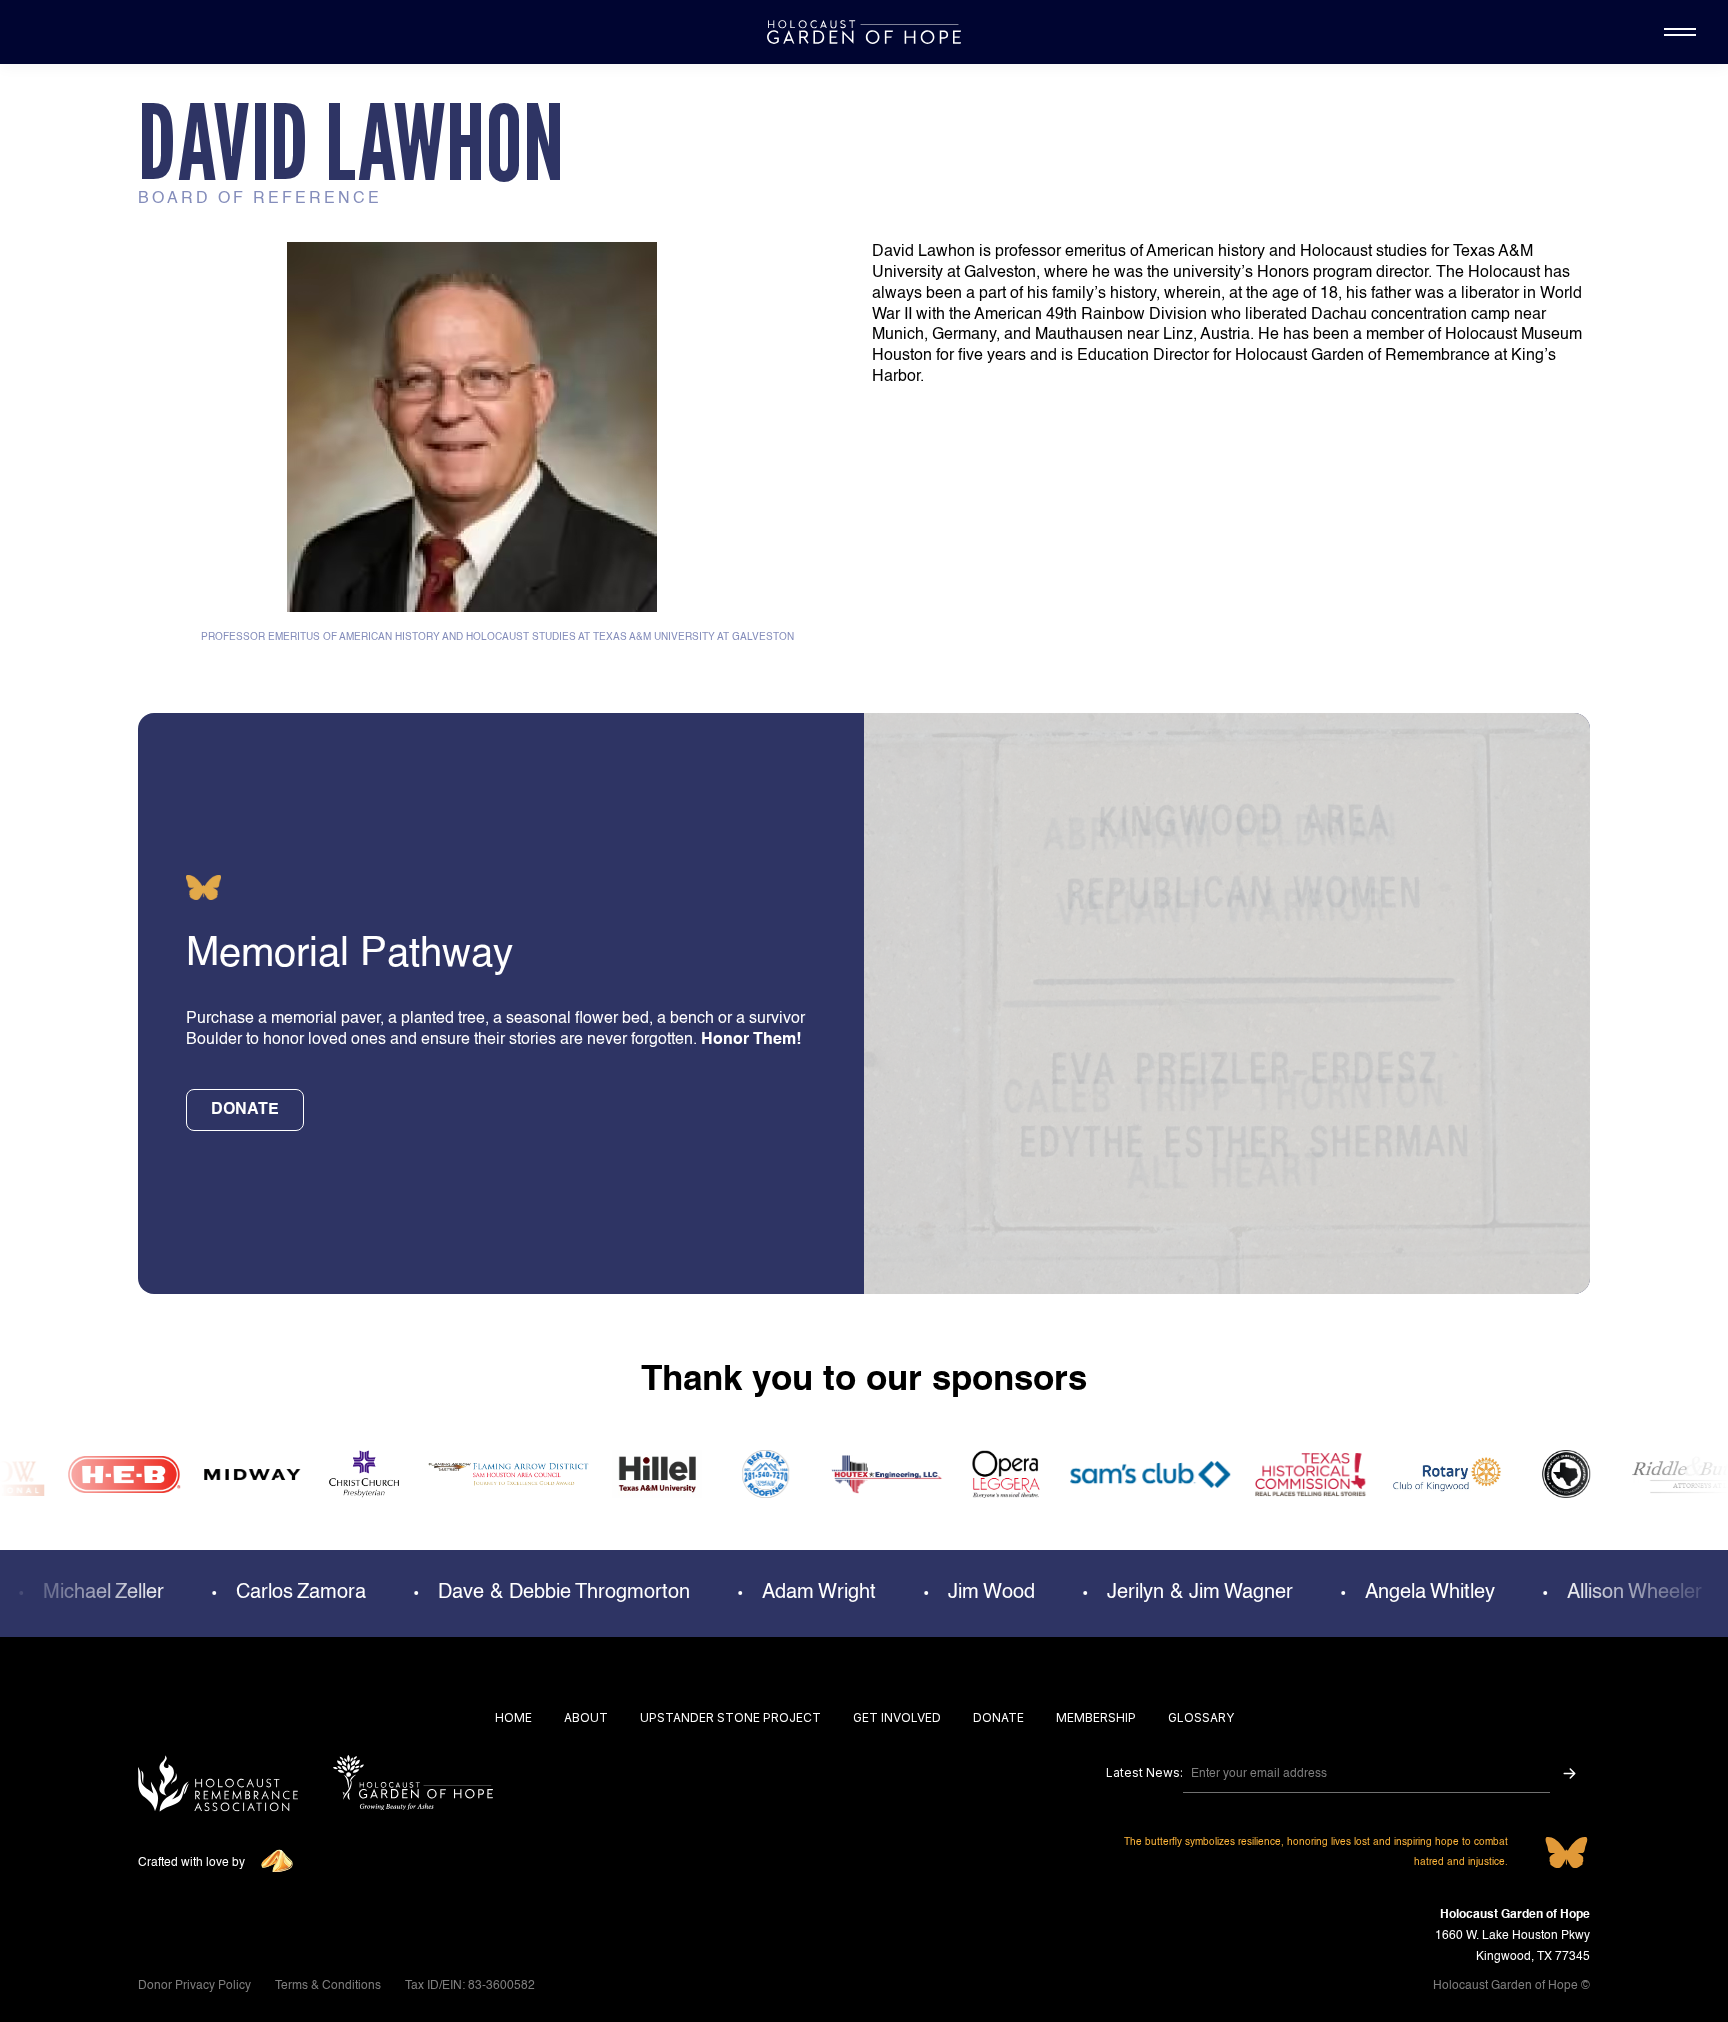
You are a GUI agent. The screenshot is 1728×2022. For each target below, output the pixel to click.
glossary (1201, 1717)
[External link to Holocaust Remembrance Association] (218, 1786)
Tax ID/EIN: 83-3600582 (470, 1986)
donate (245, 1110)
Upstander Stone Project (730, 1717)
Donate (998, 1717)
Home (513, 1717)
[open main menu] (1680, 32)
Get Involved (897, 1717)
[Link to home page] (413, 1786)
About (586, 1717)
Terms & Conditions (328, 1986)
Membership (1096, 1717)
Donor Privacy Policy (194, 1986)
